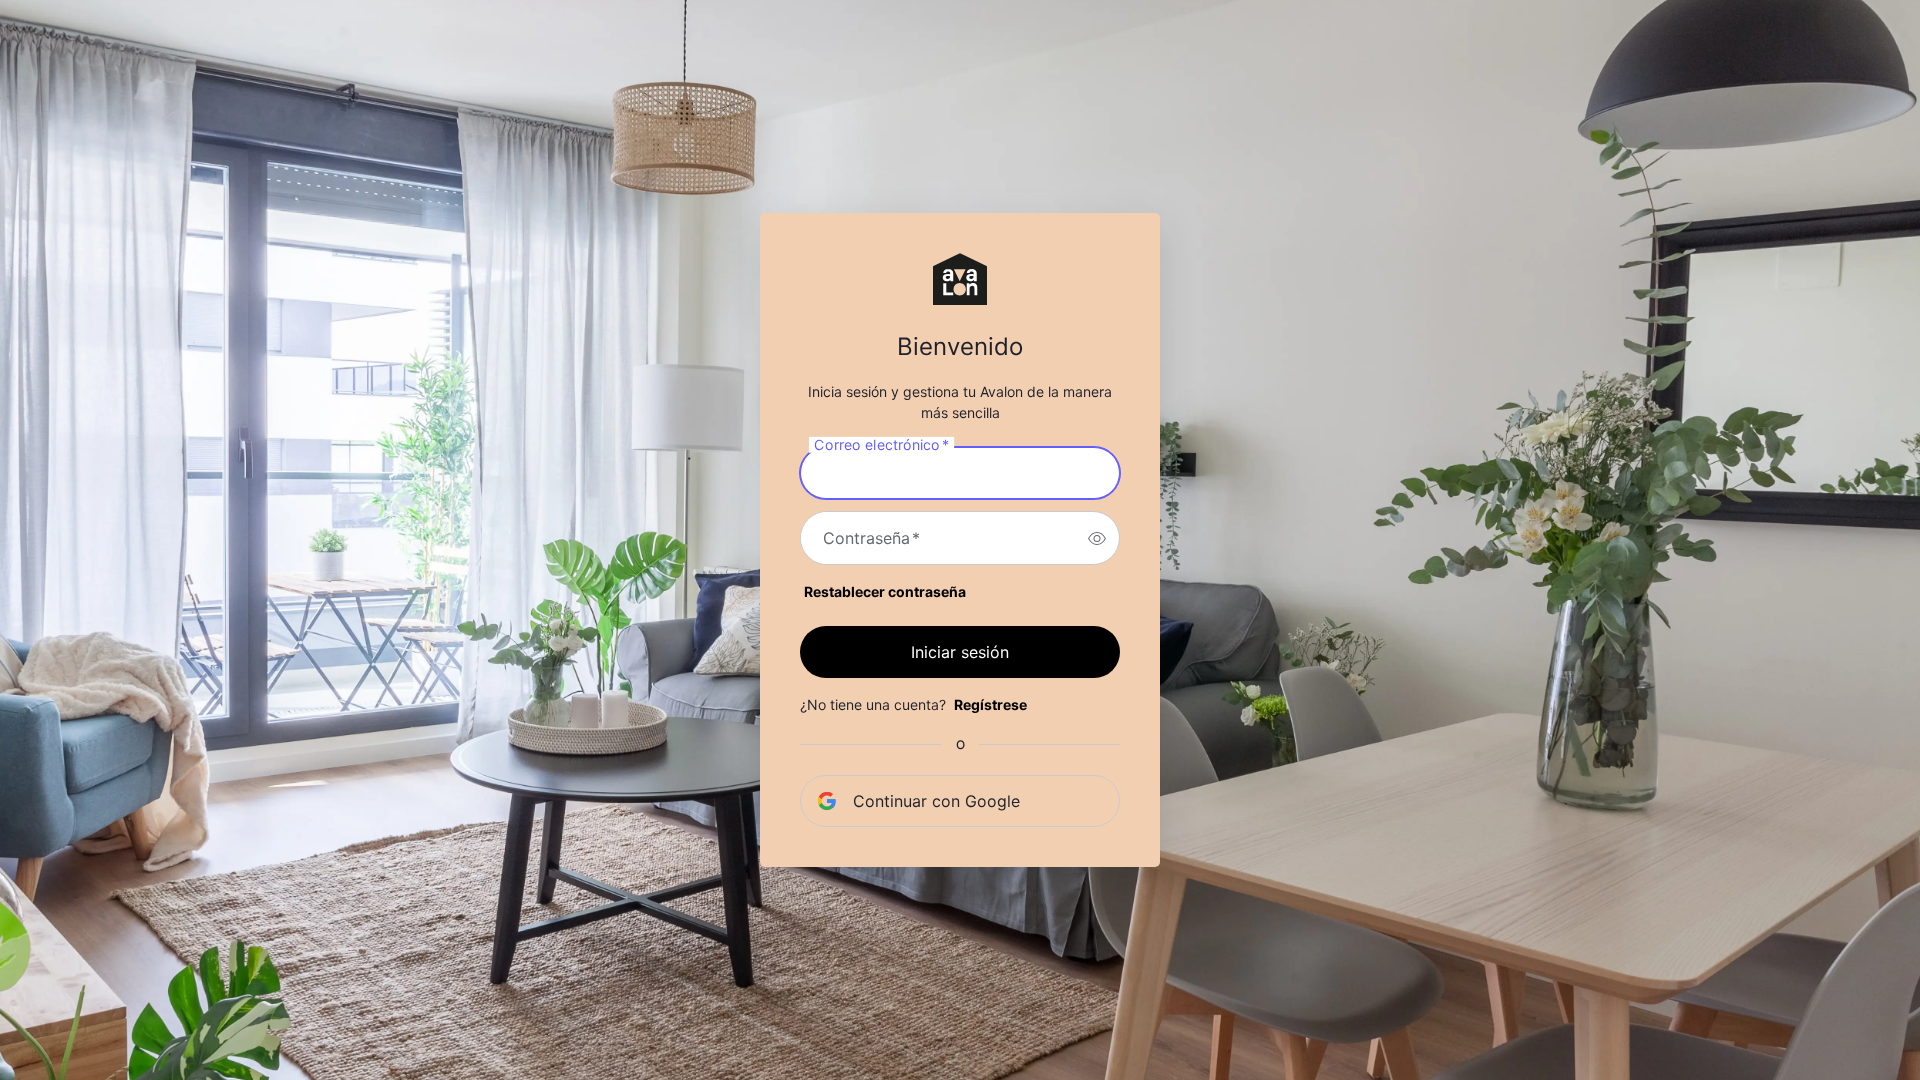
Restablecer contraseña (885, 591)
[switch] (1097, 538)
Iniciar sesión (960, 652)
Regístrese (990, 704)
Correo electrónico (881, 445)
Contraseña (871, 538)
